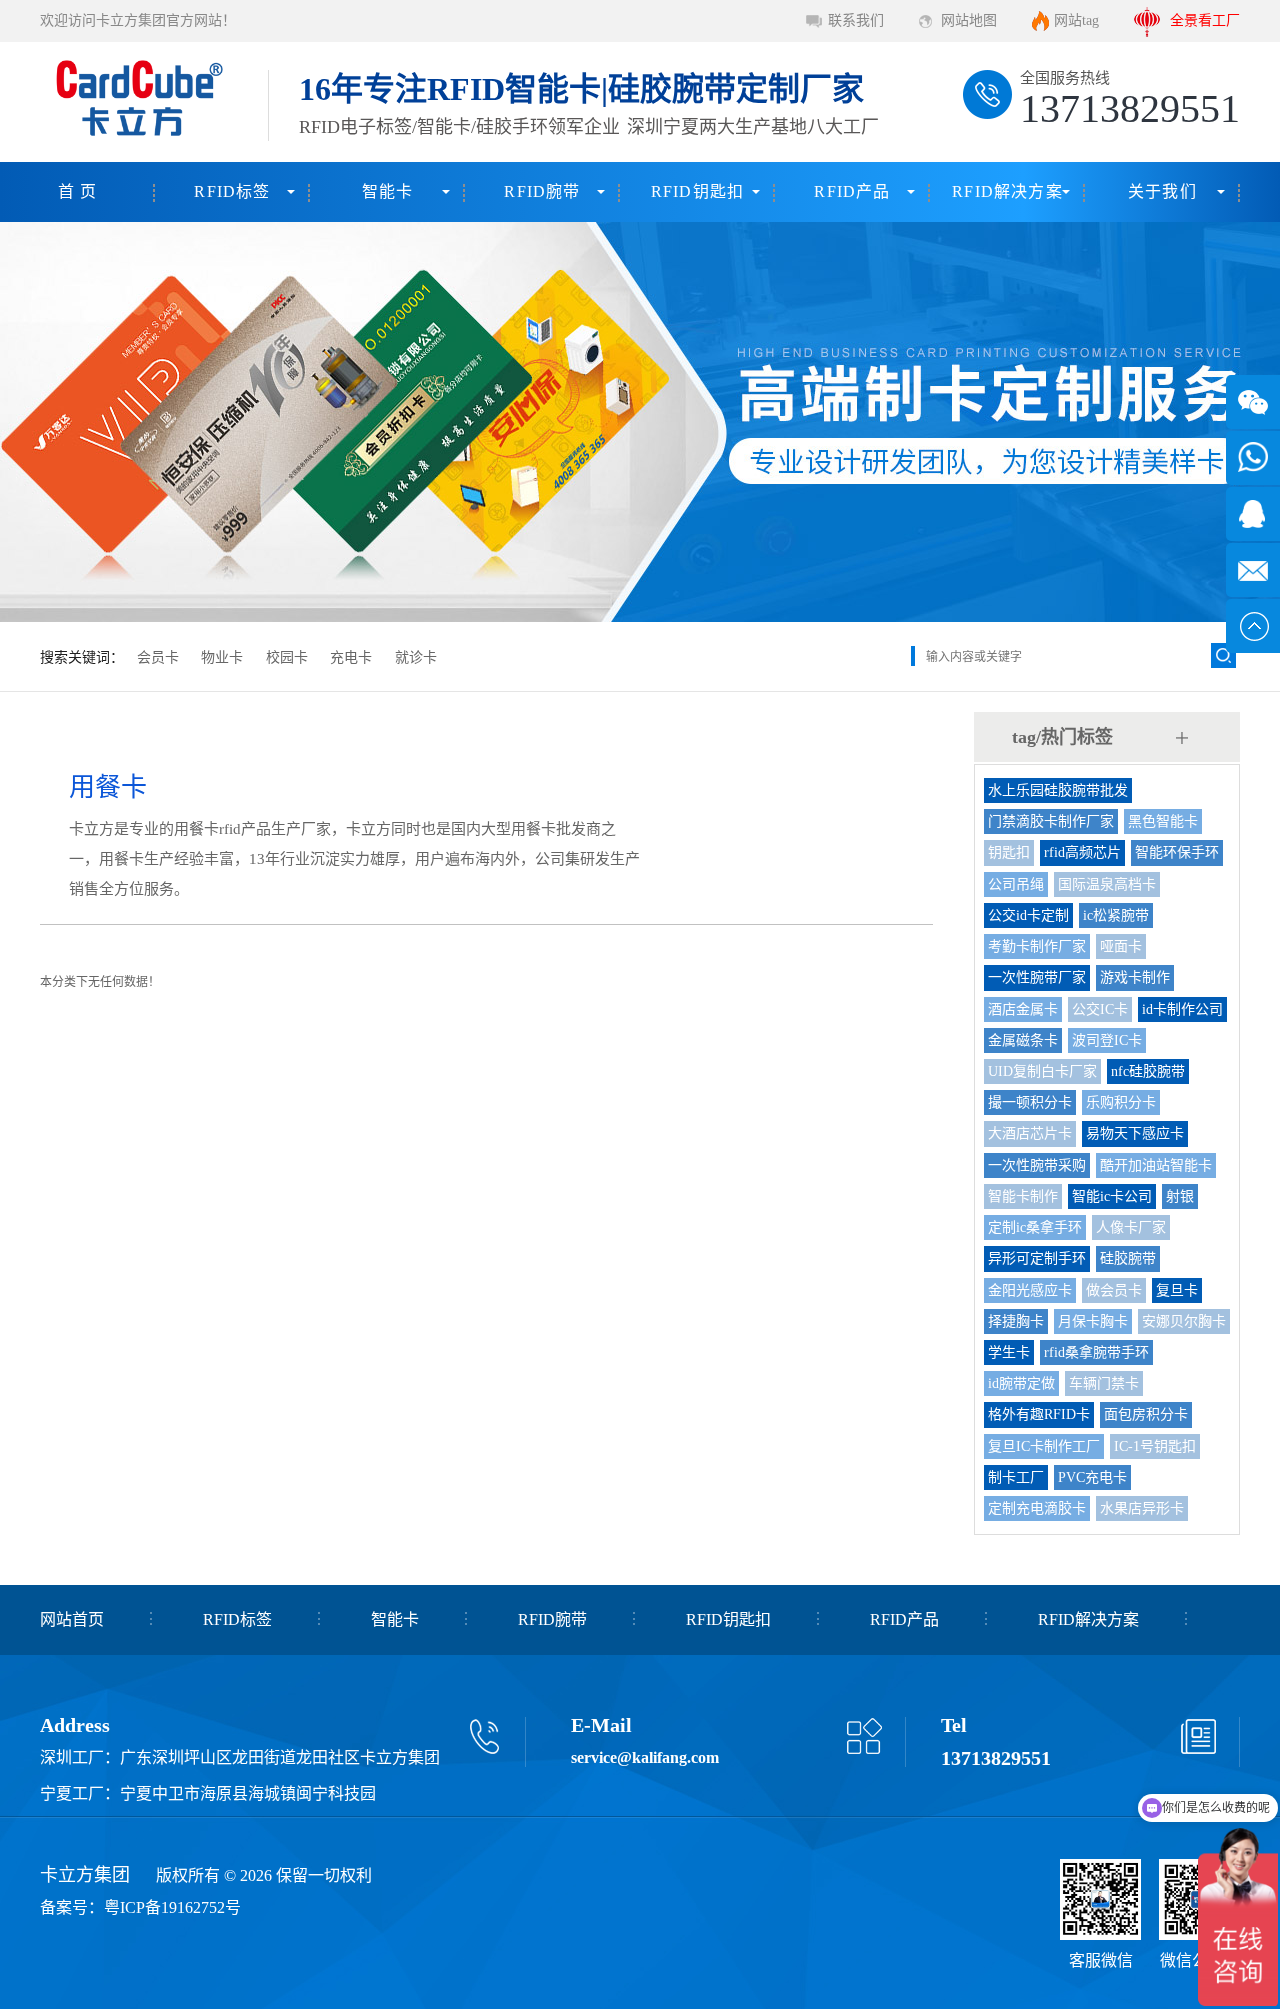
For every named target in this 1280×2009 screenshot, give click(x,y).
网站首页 (72, 1619)
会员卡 (158, 657)
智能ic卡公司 (1112, 1196)
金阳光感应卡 (1030, 1290)
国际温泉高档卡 (1107, 884)
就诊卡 (416, 657)
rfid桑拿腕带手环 (1096, 1352)
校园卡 (287, 657)
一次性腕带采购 (1037, 1165)
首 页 (78, 191)
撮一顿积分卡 (1030, 1102)
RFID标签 (232, 191)
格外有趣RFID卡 (1039, 1414)
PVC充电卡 (1092, 1477)
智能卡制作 (1023, 1196)
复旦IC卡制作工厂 (1044, 1446)
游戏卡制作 (1135, 977)
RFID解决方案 (1007, 191)
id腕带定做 (1021, 1383)
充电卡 (351, 657)
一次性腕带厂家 (1037, 977)
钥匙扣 (1009, 852)
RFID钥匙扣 (697, 191)
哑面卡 (1121, 946)
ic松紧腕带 (1116, 915)
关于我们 (1162, 191)
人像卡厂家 (1131, 1227)
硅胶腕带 (1128, 1258)
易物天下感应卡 (1135, 1133)
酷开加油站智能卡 (1156, 1165)
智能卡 (388, 191)
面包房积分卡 (1146, 1414)
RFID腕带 (542, 191)
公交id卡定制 (1028, 915)
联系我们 (856, 20)
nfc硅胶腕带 (1148, 1071)
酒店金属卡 (1023, 1009)
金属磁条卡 (1023, 1040)
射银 (1180, 1196)
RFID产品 (852, 191)
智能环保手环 (1177, 852)
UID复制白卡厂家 (1042, 1071)
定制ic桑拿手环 (1035, 1227)
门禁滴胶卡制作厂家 (1051, 821)
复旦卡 (1177, 1290)
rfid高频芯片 (1082, 852)
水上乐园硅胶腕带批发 (1058, 790)
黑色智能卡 (1163, 821)
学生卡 (1009, 1352)
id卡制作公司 (1182, 1009)
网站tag (1076, 20)
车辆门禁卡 (1104, 1383)
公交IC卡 (1100, 1009)
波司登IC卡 (1107, 1040)
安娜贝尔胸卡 (1184, 1321)
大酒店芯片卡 (1030, 1133)
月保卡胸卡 (1093, 1321)
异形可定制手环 (1037, 1258)
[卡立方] (136, 102)
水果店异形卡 (1142, 1508)
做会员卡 (1114, 1290)
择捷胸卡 (1016, 1321)
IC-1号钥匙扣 (1155, 1446)
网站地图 (969, 20)
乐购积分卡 (1121, 1102)
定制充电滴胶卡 (1037, 1508)
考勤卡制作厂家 (1037, 946)
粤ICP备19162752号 (172, 1907)
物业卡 (222, 657)
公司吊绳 (1016, 884)
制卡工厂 (1016, 1477)
